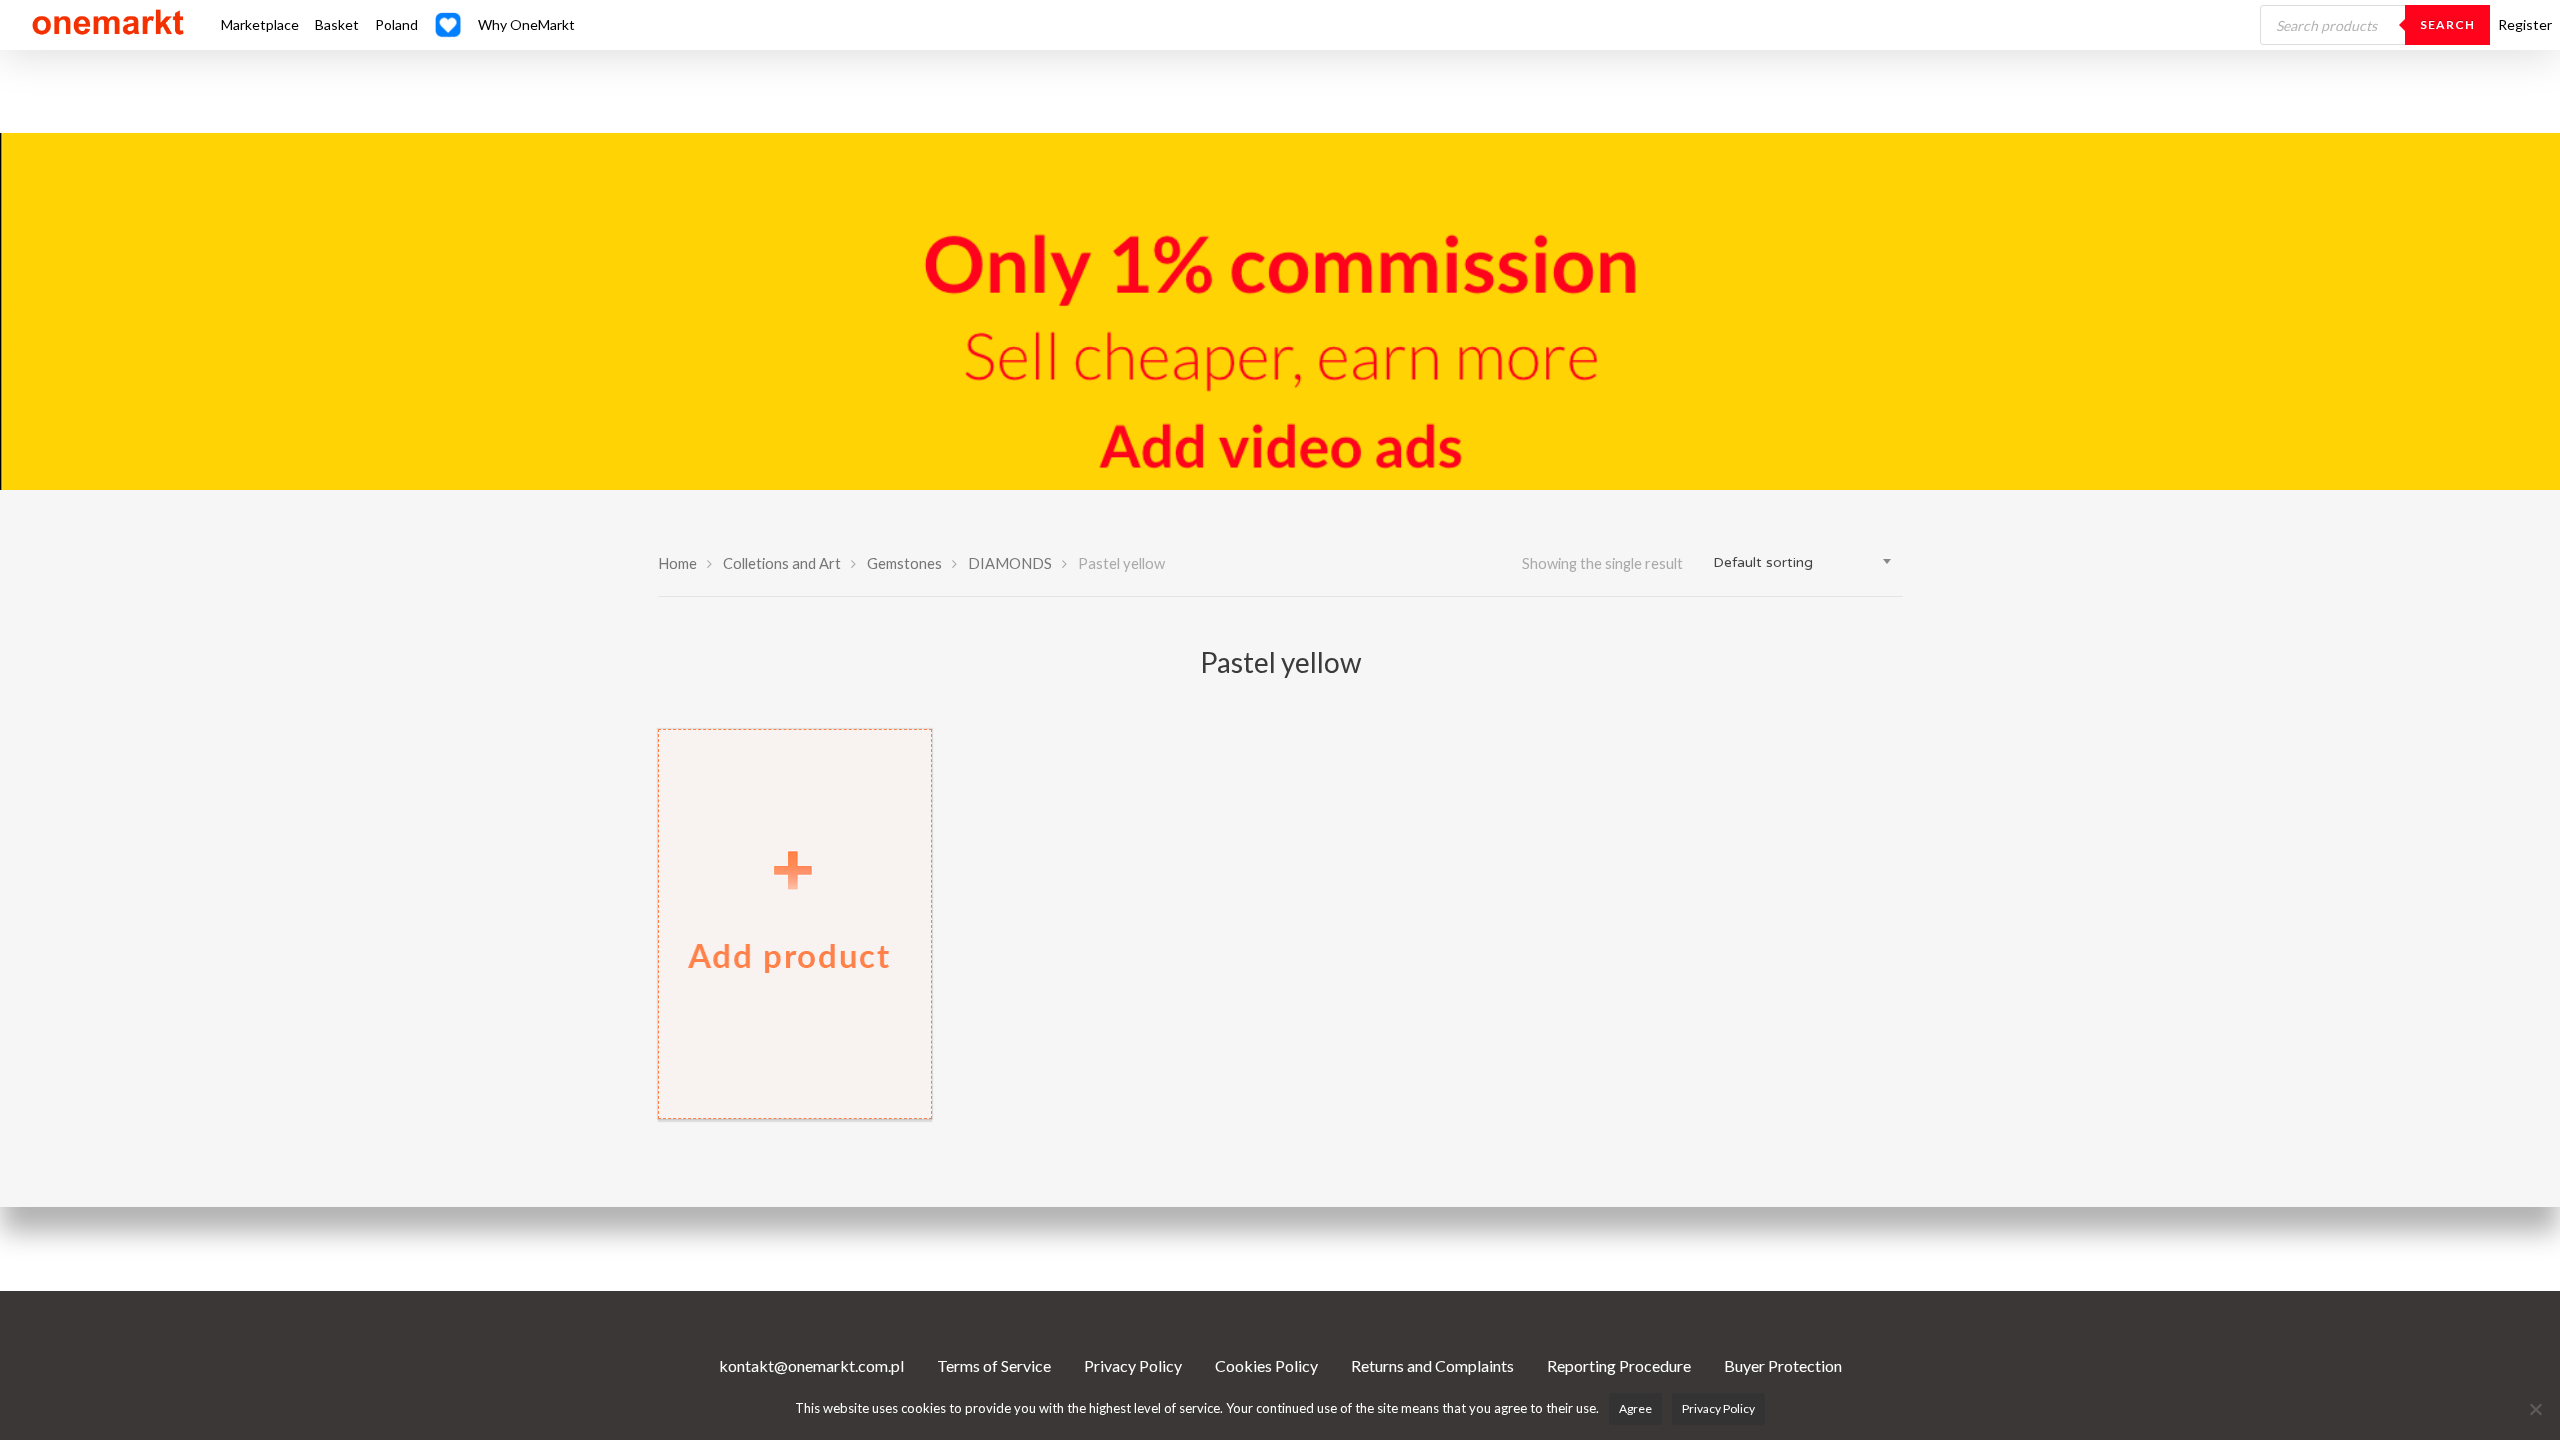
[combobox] (1803, 563)
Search (2447, 24)
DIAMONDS (1010, 563)
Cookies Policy (1266, 1365)
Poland (396, 25)
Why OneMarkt (526, 25)
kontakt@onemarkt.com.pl (811, 1365)
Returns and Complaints (1432, 1365)
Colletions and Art (782, 563)
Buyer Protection (1783, 1365)
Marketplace (260, 25)
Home (677, 563)
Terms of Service (994, 1365)
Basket (337, 25)
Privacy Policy (1133, 1365)
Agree (1635, 1408)
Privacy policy (1718, 1408)
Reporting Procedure (1619, 1365)
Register (2525, 25)
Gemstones (904, 563)
